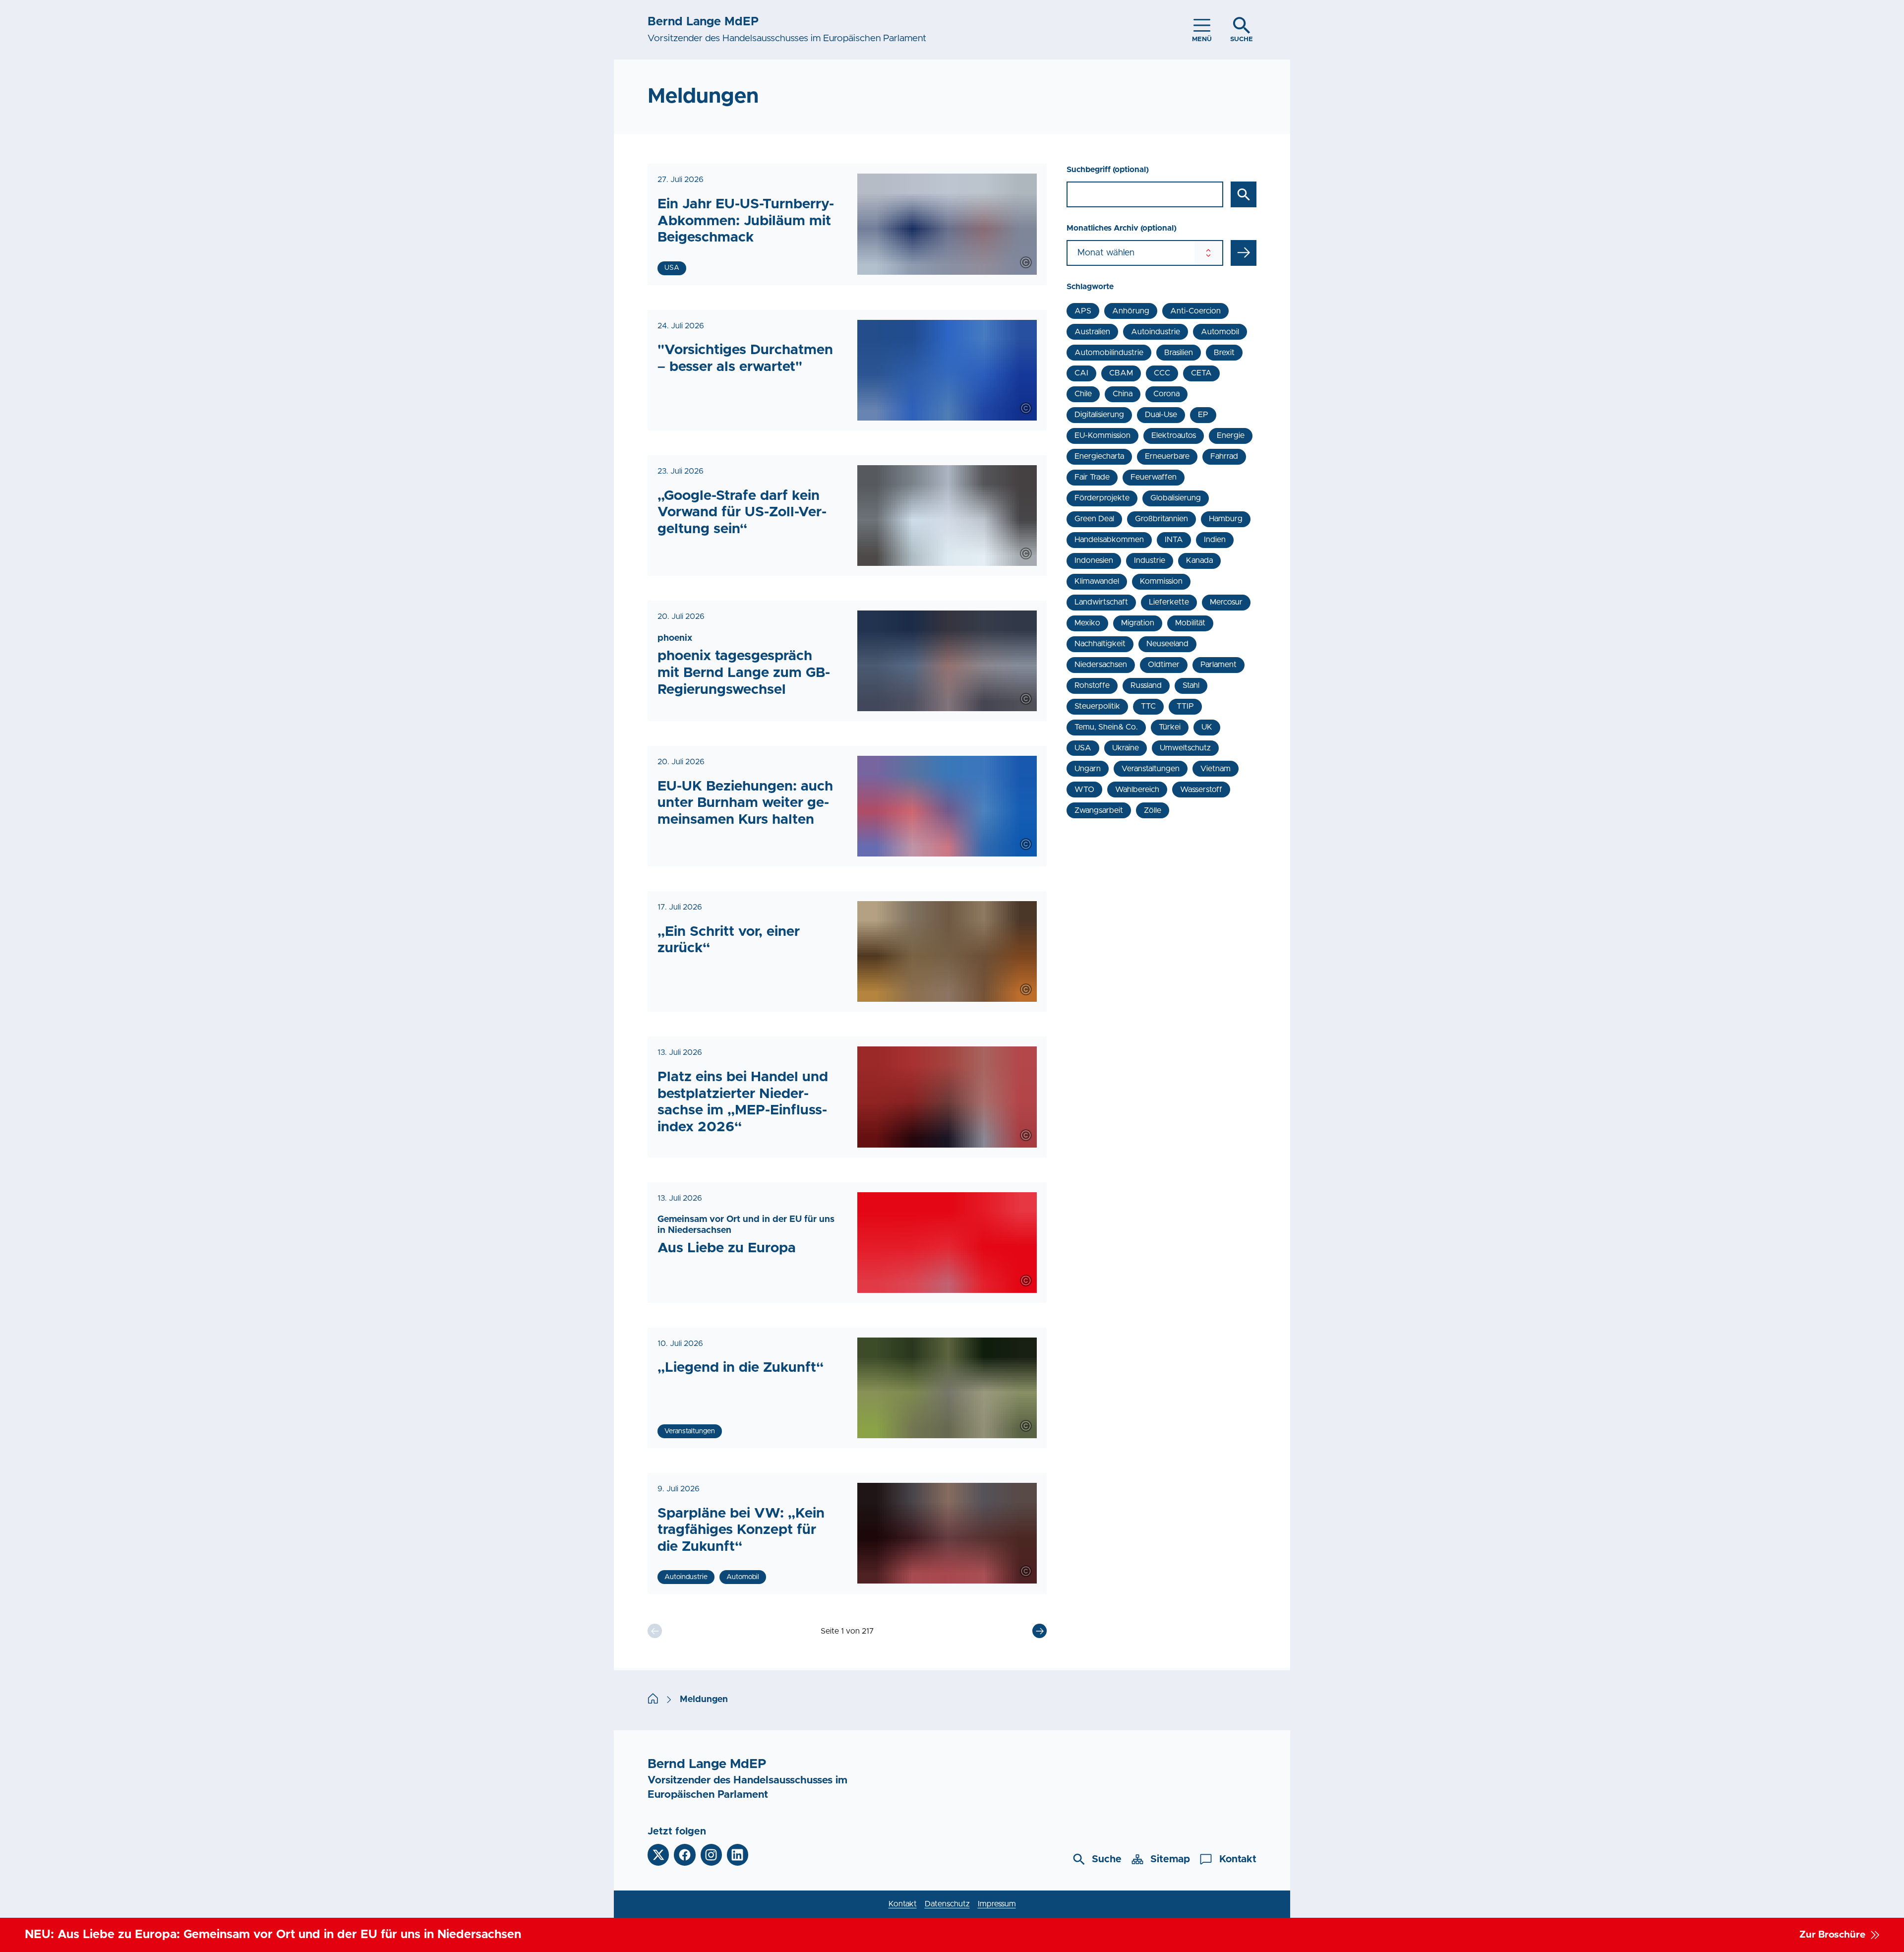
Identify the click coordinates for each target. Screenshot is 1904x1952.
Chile (1083, 394)
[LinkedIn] (738, 1855)
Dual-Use (1161, 415)
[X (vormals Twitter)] (658, 1855)
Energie (1231, 435)
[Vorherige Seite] (655, 1631)
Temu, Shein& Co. (1106, 727)
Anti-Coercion (1195, 311)
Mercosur (1226, 602)
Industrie (1150, 560)
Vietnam (1216, 769)
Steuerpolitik (1097, 706)
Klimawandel (1097, 581)
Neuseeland (1167, 644)
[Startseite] (653, 1700)
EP (1203, 415)
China (1123, 394)
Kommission (1161, 581)
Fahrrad (1224, 456)
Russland (1146, 685)
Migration (1138, 623)
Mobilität (1190, 623)
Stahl (1191, 685)
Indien (1215, 540)
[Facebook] (684, 1855)
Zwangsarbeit (1099, 810)
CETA (1201, 373)
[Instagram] (711, 1855)
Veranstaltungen (1151, 769)
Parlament (1219, 665)
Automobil (1220, 332)
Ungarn (1088, 769)
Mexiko (1087, 623)
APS (1083, 311)
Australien (1092, 332)
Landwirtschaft (1101, 602)
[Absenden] (1244, 253)
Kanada (1199, 560)
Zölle (1153, 810)
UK (1207, 727)
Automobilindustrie (1109, 353)
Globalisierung (1176, 498)
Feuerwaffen (1154, 477)
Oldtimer (1164, 665)
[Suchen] (1244, 194)
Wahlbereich (1137, 790)
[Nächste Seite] (1040, 1631)
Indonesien (1094, 560)
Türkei (1170, 727)
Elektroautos (1174, 435)
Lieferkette (1169, 602)
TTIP (1185, 706)
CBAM (1121, 373)
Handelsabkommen (1109, 540)
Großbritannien (1161, 519)
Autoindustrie (1156, 332)
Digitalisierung (1099, 415)
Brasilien (1179, 353)
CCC (1162, 373)
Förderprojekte (1102, 498)
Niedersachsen (1101, 665)
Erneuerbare (1167, 456)
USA (1083, 748)
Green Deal (1094, 519)
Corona (1166, 394)
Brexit (1224, 353)
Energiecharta (1099, 456)
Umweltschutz (1185, 748)
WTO (1084, 790)
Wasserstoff (1201, 790)
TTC (1148, 706)
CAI (1081, 373)
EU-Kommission (1102, 435)
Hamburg (1226, 519)
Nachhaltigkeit (1100, 644)
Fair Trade (1092, 477)
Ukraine (1126, 748)
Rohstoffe (1092, 685)
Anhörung (1131, 311)
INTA (1174, 540)
